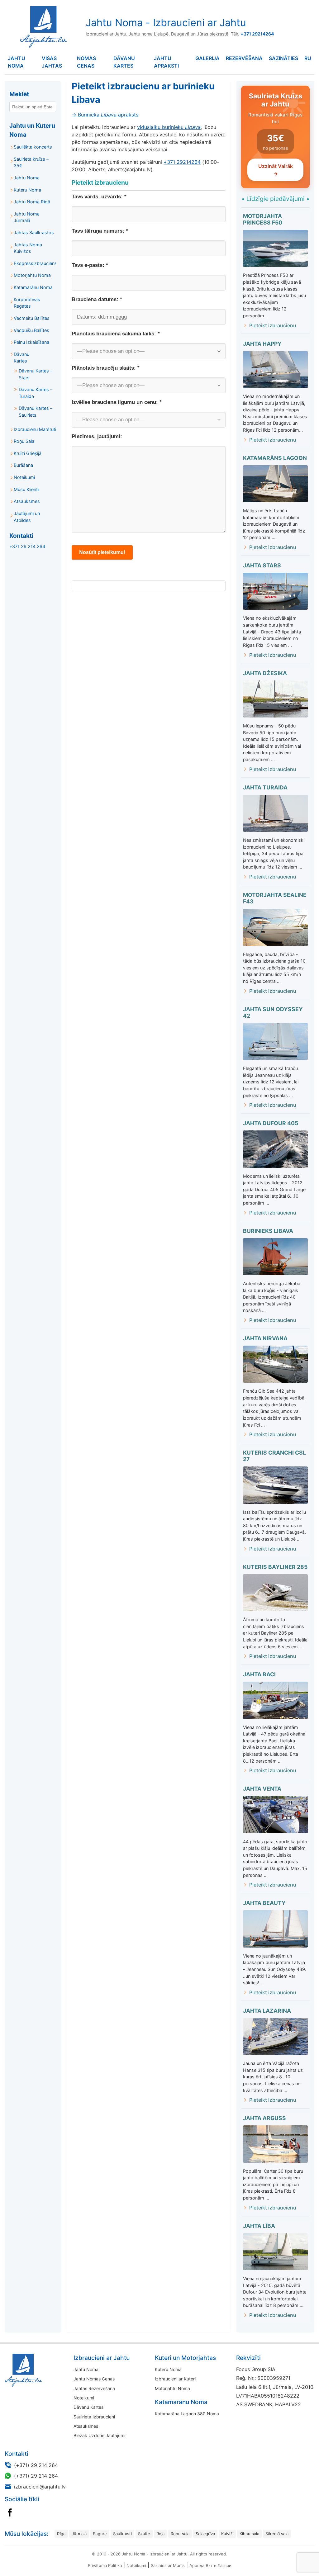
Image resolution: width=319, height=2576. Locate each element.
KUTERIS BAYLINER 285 (275, 1567)
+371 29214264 (182, 162)
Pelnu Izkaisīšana (31, 342)
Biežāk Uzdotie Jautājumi (99, 2435)
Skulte (144, 2534)
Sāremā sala (277, 2534)
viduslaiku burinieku (169, 127)
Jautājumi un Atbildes (27, 517)
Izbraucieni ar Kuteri (175, 2379)
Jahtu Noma (17, 62)
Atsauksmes (27, 501)
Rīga (61, 2534)
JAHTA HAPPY (262, 344)
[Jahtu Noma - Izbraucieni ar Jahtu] (44, 2370)
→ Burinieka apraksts (105, 115)
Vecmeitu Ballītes (32, 318)
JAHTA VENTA (262, 1789)
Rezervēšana (244, 58)
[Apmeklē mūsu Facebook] (10, 2512)
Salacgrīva (205, 2534)
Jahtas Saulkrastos (34, 232)
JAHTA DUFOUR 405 (271, 1123)
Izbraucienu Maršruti (35, 429)
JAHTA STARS (262, 565)
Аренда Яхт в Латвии (210, 2565)
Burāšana (23, 465)
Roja (160, 2534)
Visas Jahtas (52, 62)
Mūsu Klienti (26, 489)
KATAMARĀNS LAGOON (275, 458)
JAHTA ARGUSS (264, 2118)
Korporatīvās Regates (27, 303)
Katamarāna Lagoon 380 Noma (187, 2414)
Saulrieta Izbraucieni (94, 2417)
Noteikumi (24, 477)
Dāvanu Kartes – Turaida (36, 393)
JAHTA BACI (259, 1674)
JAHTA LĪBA (259, 2226)
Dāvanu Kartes (124, 62)
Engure (100, 2534)
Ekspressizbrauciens (35, 263)
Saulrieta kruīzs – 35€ (31, 162)
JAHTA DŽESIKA (265, 673)
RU (308, 58)
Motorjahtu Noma (32, 275)
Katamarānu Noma (33, 287)
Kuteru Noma (27, 190)
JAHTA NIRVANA (265, 1338)
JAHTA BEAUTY (264, 1903)
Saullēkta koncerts (33, 147)
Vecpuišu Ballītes (31, 330)
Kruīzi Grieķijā (28, 453)
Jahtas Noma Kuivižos (28, 248)
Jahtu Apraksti (166, 62)
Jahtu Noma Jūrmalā (27, 217)
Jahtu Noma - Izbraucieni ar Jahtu (166, 23)
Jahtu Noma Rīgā (32, 202)
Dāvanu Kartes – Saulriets (36, 412)
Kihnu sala (249, 2534)
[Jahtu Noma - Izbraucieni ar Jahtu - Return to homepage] (42, 27)
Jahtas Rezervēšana (94, 2388)
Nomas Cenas (86, 62)
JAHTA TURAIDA (265, 787)
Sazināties (283, 58)
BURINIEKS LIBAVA (268, 1231)
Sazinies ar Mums (168, 2565)
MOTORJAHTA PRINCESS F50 (263, 219)
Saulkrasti (122, 2534)
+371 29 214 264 (27, 546)
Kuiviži (227, 2534)
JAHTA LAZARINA (267, 2011)
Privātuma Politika (105, 2565)
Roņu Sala (24, 441)
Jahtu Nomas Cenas (94, 2379)
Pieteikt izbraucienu (273, 325)
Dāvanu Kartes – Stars (36, 374)
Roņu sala (180, 2534)
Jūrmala (79, 2534)
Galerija (207, 58)
